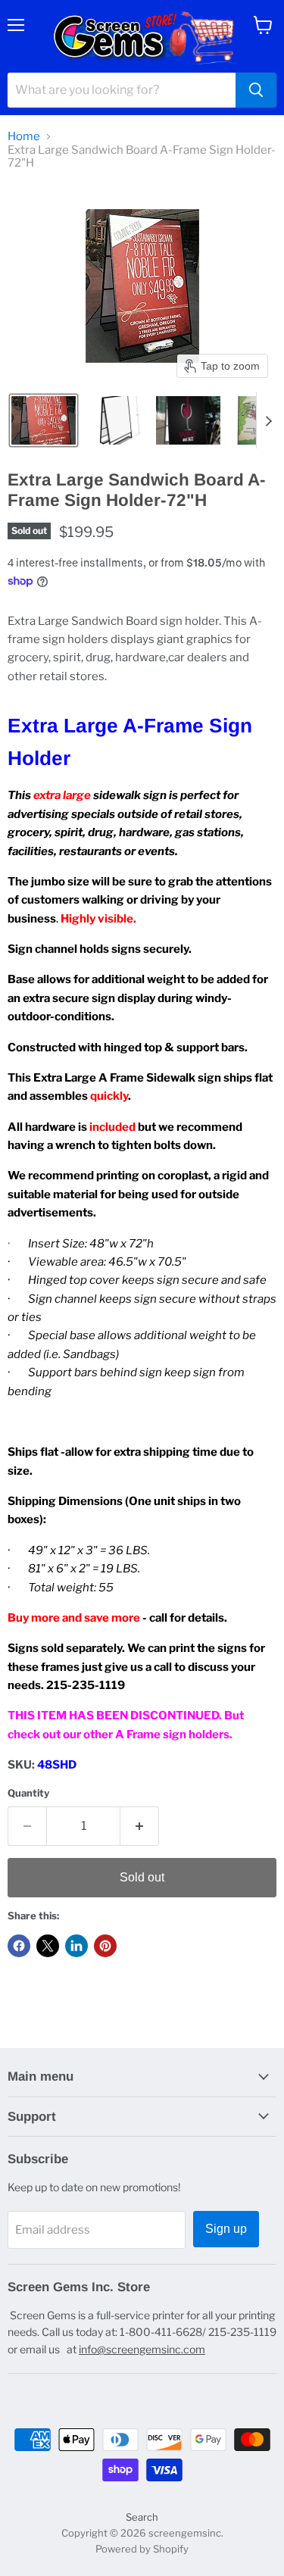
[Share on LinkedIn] (76, 1946)
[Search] (256, 90)
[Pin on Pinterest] (105, 1946)
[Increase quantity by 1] (140, 1826)
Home (24, 137)
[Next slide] (268, 420)
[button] (44, 420)
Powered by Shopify (142, 2549)
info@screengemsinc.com (142, 2349)
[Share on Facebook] (19, 1946)
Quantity (28, 1793)
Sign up (226, 2229)
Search (142, 2517)
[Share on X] (48, 1946)
